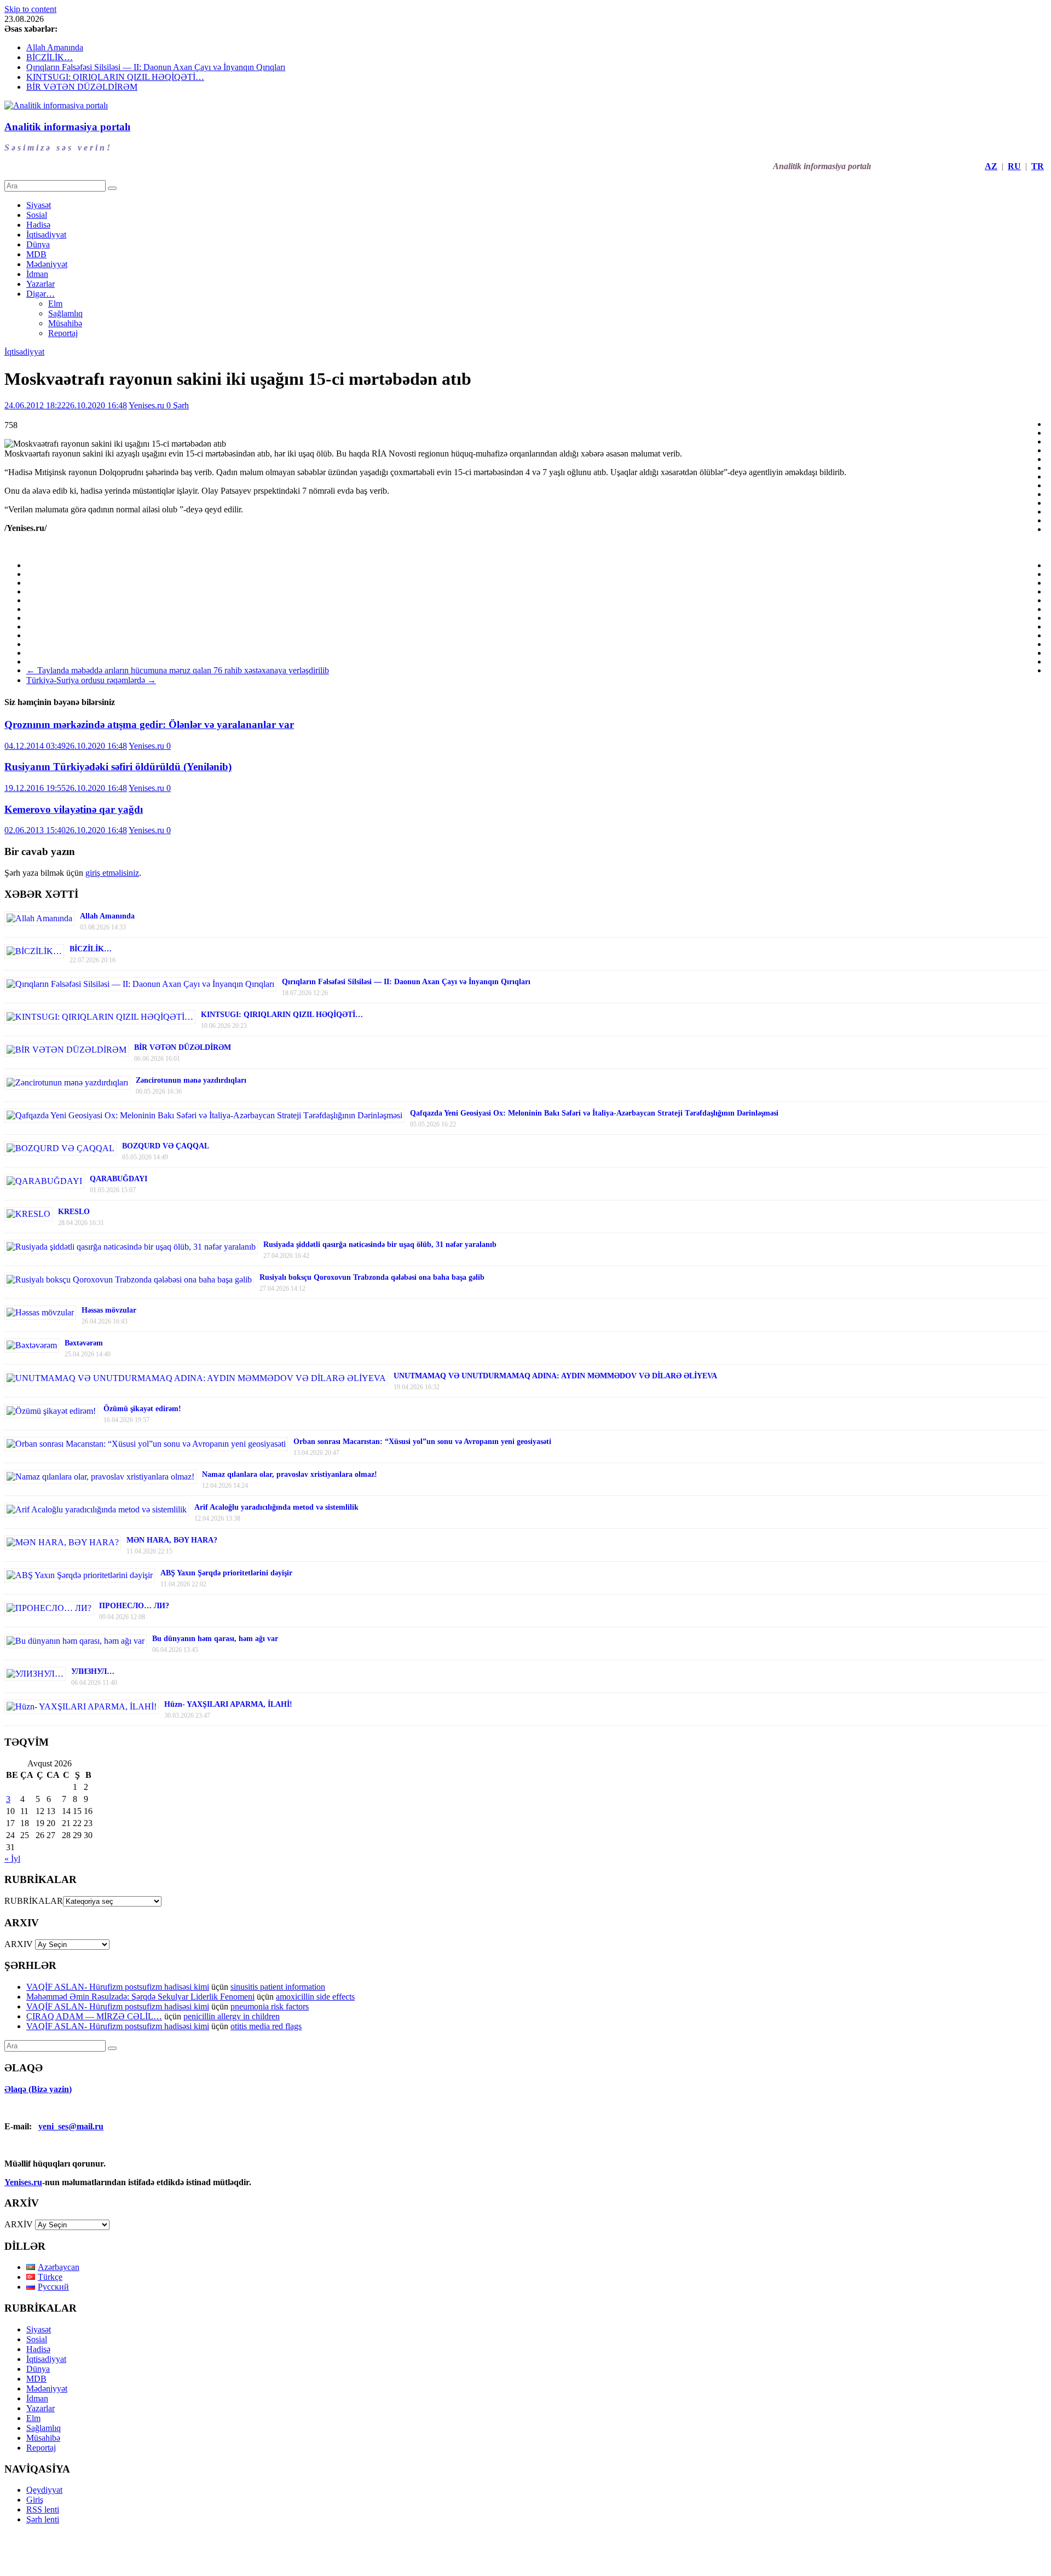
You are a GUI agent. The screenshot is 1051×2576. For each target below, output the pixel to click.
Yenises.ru (148, 405)
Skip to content (30, 9)
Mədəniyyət (47, 264)
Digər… (41, 294)
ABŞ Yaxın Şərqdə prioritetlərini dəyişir (226, 1573)
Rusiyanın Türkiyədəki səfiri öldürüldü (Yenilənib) (118, 767)
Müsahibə (65, 323)
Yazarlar (41, 284)
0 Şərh (178, 405)
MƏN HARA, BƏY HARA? (172, 1540)
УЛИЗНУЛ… (93, 1671)
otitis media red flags (266, 2026)
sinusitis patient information (278, 1987)
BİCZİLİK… (50, 57)
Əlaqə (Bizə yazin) (38, 2089)
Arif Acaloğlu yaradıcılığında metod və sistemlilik (276, 1507)
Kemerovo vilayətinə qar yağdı (74, 809)
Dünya (38, 244)
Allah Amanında (55, 47)
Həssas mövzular (109, 1310)
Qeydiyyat (44, 2490)
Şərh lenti (43, 2519)
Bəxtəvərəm (84, 1343)
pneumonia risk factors (270, 2006)
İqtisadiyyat (46, 235)
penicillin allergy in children (232, 2016)
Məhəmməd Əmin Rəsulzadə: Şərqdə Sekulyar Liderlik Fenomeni (140, 1997)
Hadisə (38, 225)
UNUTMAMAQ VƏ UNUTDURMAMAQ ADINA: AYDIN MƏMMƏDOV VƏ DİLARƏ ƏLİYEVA (555, 1376)
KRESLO (74, 1212)
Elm (55, 304)
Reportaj (63, 333)
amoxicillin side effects (315, 1997)
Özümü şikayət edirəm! (142, 1409)
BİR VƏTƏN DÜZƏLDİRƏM (82, 87)
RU (1014, 166)
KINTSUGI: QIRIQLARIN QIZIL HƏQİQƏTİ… (115, 77)
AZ (991, 166)
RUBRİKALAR (34, 1901)
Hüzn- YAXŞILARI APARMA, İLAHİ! (228, 1704)
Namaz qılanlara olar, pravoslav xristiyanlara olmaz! (290, 1474)
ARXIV (19, 1944)
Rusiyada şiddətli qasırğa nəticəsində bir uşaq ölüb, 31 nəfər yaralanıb (380, 1244)
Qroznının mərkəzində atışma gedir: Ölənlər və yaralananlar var (149, 724)
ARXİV (19, 2224)
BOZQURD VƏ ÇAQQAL (166, 1146)
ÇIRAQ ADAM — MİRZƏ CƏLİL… (94, 2016)
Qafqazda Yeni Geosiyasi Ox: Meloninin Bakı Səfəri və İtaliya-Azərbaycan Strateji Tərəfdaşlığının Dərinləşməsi (594, 1113)
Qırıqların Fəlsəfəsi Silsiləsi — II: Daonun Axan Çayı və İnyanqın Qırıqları (156, 67)
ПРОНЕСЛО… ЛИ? (134, 1606)
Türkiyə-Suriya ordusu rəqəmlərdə (91, 680)
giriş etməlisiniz (112, 873)
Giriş (35, 2500)
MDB (36, 254)
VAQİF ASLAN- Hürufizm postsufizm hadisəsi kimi (118, 1987)
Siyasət (39, 205)
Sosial (37, 215)
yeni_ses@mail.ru (71, 2126)
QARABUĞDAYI (119, 1179)
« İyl (12, 1859)
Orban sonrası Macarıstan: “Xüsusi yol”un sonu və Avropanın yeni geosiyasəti (422, 1442)
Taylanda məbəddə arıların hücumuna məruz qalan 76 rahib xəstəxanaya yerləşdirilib (178, 670)
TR (1038, 166)
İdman (37, 274)
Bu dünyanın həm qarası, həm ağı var (215, 1639)
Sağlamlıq (65, 313)
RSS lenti (43, 2509)
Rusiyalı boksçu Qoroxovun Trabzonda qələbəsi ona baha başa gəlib (372, 1277)
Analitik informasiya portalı (67, 127)
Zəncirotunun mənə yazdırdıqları (191, 1080)
